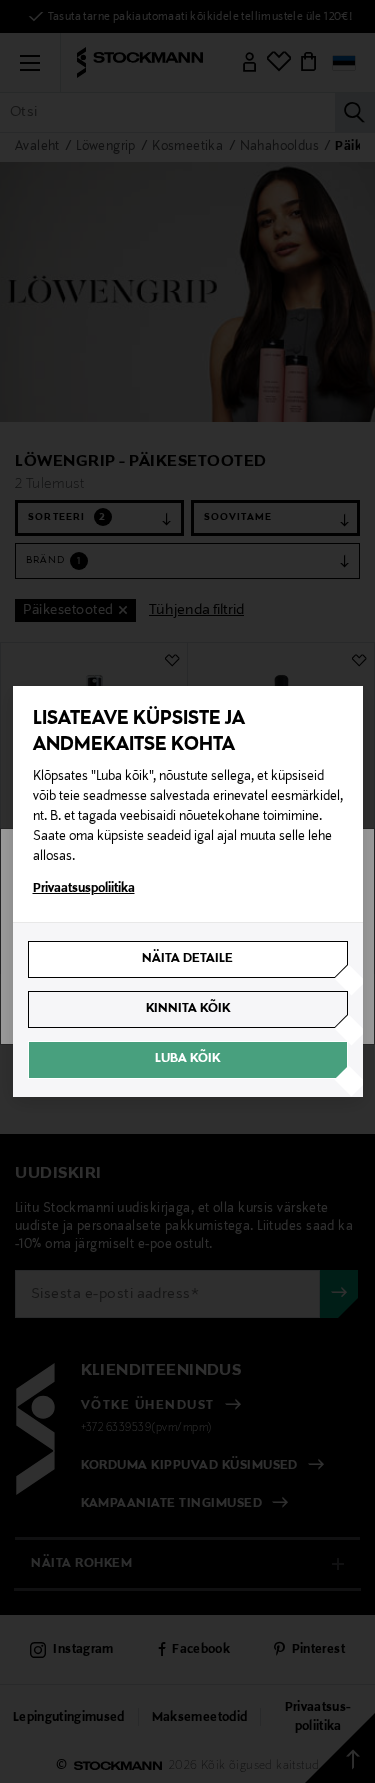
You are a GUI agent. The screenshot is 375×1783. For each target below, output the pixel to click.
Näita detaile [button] (187, 959)
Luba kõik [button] (187, 1059)
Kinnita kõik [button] (188, 1009)
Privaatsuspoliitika (84, 889)
